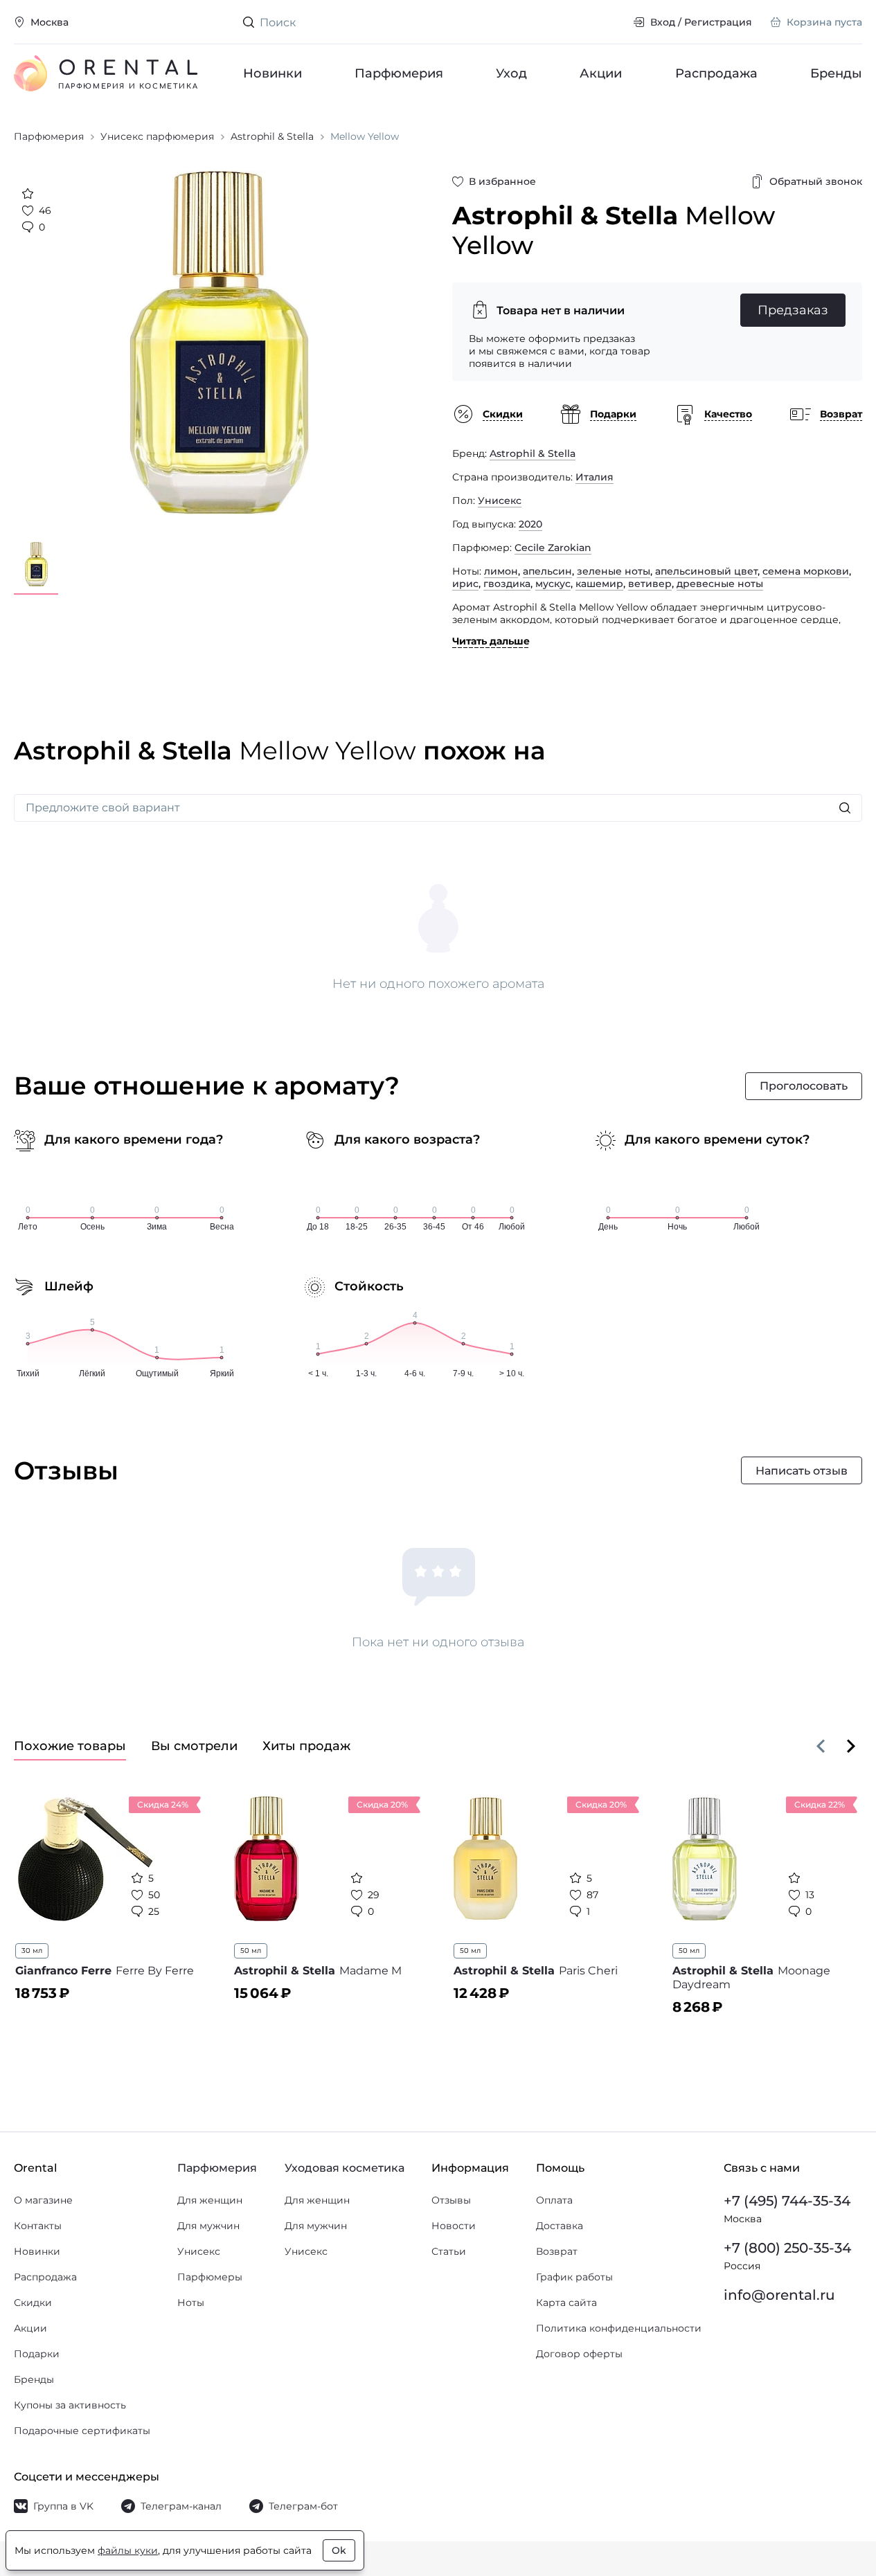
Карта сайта (566, 2303)
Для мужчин (208, 2226)
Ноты (191, 2303)
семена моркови (806, 571)
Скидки (33, 2303)
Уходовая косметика (345, 2168)
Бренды (836, 73)
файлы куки (128, 2550)
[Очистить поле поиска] (611, 22)
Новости (454, 2226)
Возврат (557, 2251)
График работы (574, 2277)
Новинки (272, 73)
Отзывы (451, 2200)
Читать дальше (491, 641)
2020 (530, 524)
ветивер (650, 584)
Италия (595, 477)
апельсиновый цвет (706, 571)
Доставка (560, 2226)
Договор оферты (579, 2354)
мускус (553, 584)
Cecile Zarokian (553, 548)
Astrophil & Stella (533, 453)
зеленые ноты (614, 571)
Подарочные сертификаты (82, 2431)
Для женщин (210, 2200)
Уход (512, 73)
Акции (601, 73)
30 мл (32, 1951)
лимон (501, 571)
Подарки (37, 2354)
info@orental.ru (779, 2295)
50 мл (251, 1951)
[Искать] (845, 808)
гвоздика (507, 584)
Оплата (554, 2200)
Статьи (449, 2251)
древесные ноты (720, 584)
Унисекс (500, 501)
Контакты (38, 2226)
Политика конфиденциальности (619, 2328)
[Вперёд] (851, 1746)
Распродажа (716, 73)
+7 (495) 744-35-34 (787, 2201)
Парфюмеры (210, 2277)
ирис (465, 584)
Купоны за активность (70, 2405)
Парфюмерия (399, 73)
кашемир (599, 584)
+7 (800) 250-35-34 (787, 2248)
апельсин (547, 571)
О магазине (43, 2200)
